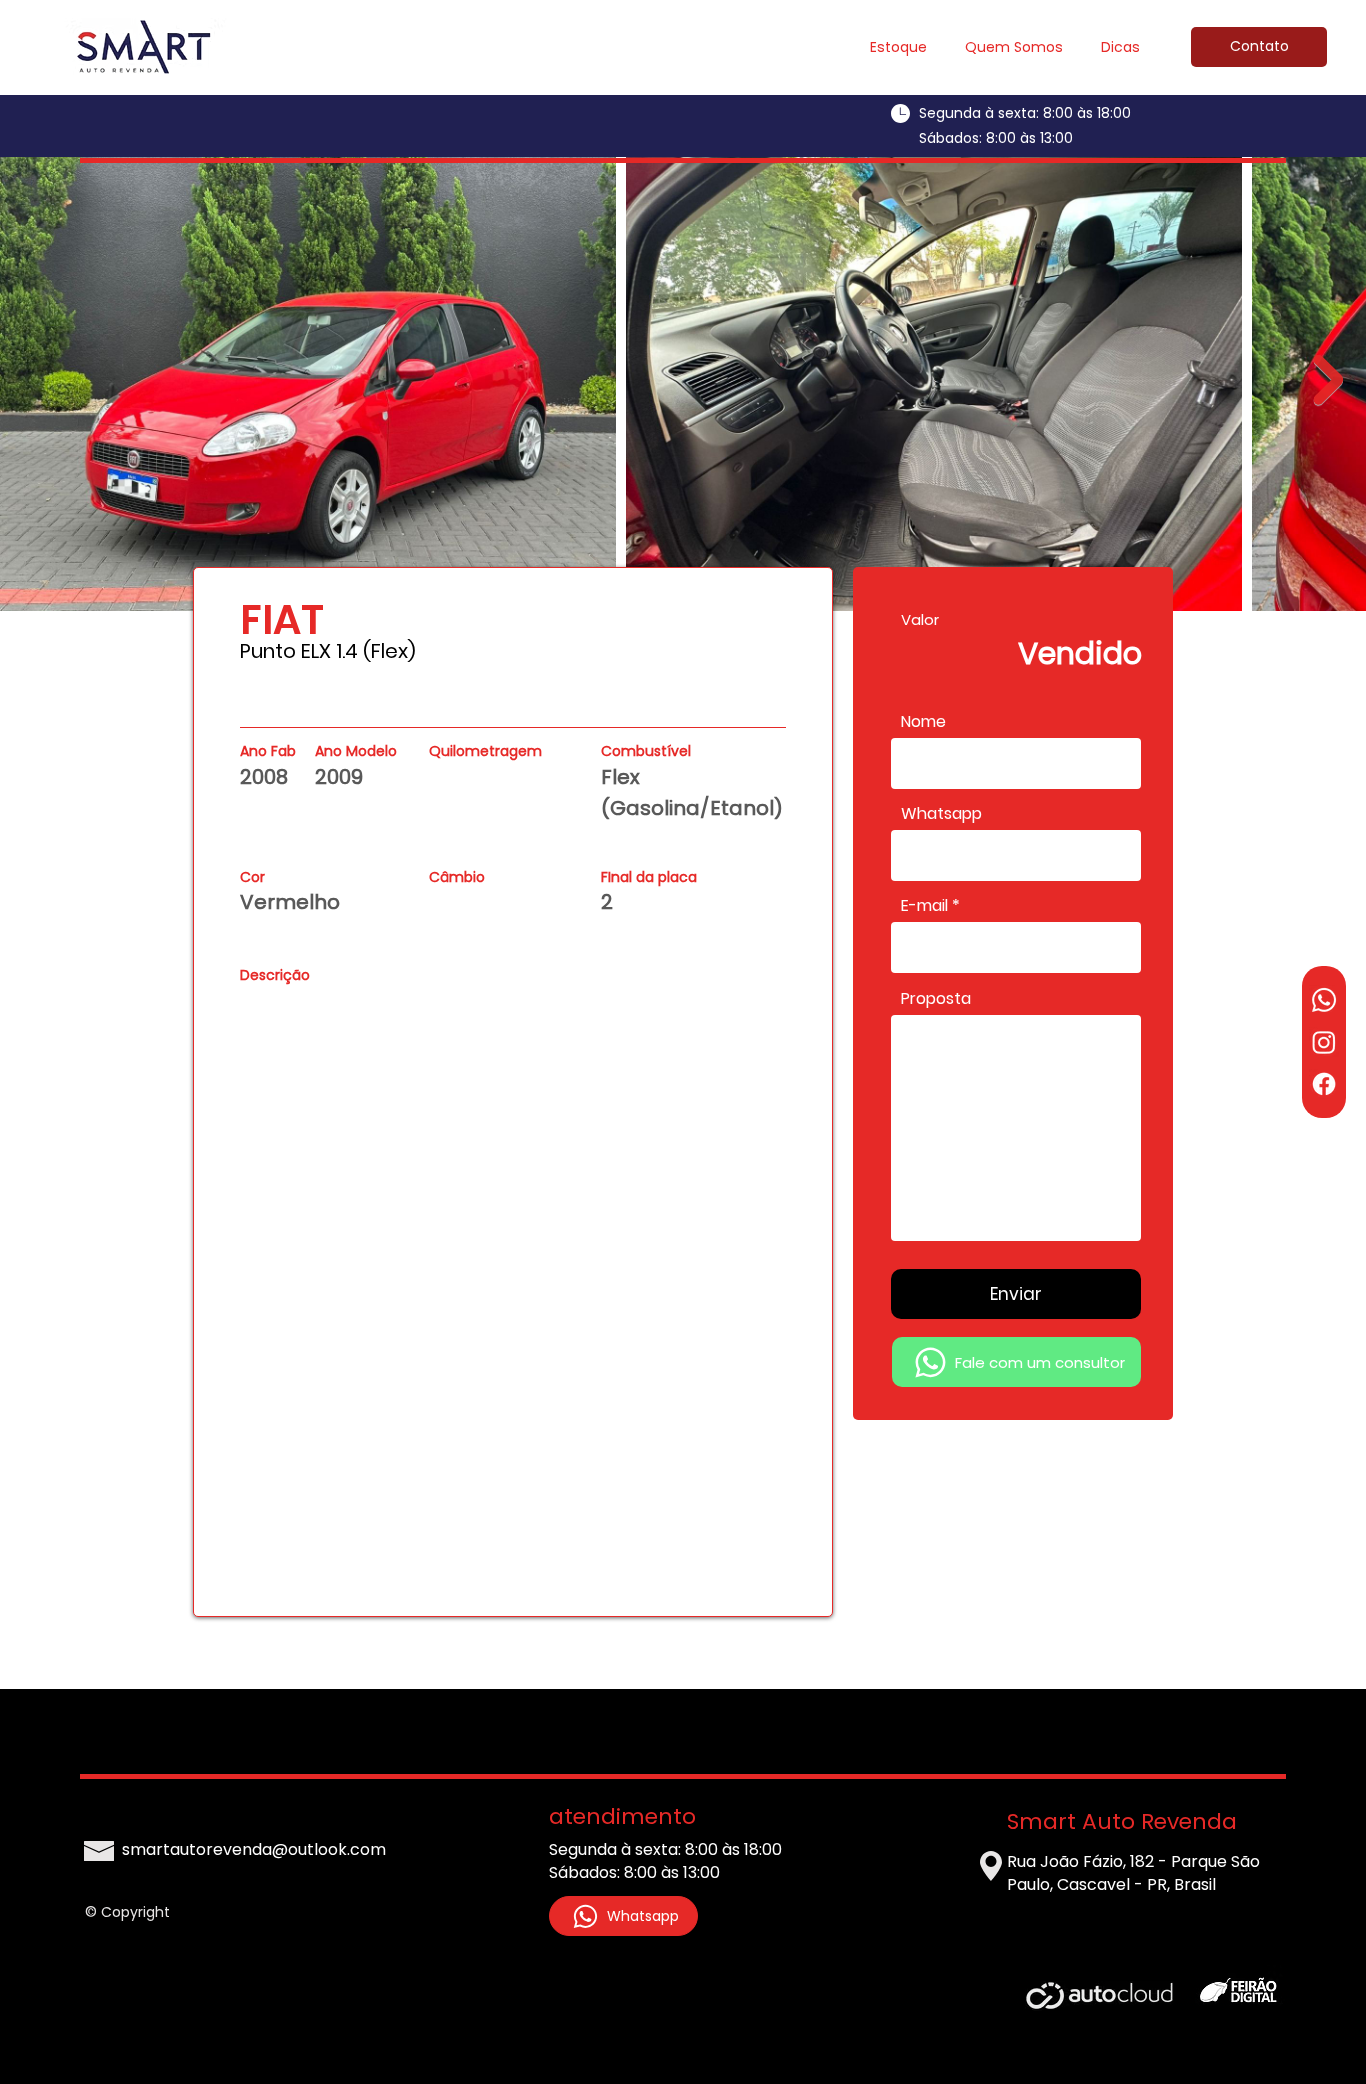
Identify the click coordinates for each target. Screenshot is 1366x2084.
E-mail (924, 906)
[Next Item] (1328, 380)
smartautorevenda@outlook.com (254, 1849)
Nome (923, 722)
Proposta (936, 999)
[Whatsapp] (1324, 1000)
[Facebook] (1324, 1084)
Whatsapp (941, 814)
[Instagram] (1324, 1042)
